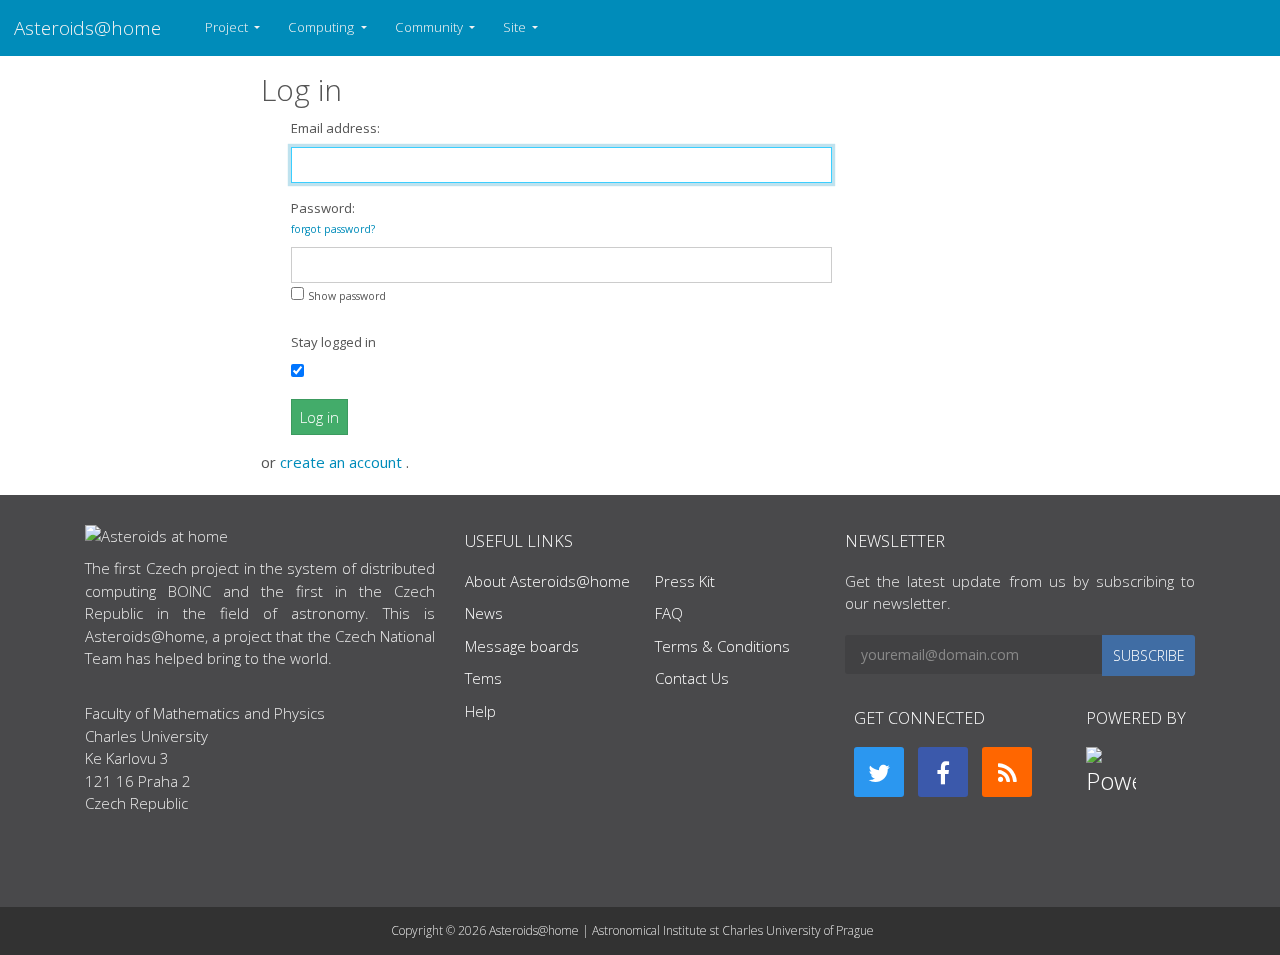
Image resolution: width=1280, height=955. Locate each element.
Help (480, 711)
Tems (483, 678)
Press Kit (685, 581)
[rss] (1007, 772)
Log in (319, 417)
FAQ (669, 613)
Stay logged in (333, 342)
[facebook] (943, 772)
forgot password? (333, 229)
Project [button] (228, 27)
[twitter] (879, 772)
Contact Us (692, 678)
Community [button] (430, 27)
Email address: (335, 128)
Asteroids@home (87, 27)
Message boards (522, 646)
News (484, 613)
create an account (343, 462)
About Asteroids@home (547, 581)
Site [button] (516, 27)
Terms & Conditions (722, 646)
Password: (333, 217)
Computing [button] (322, 27)
